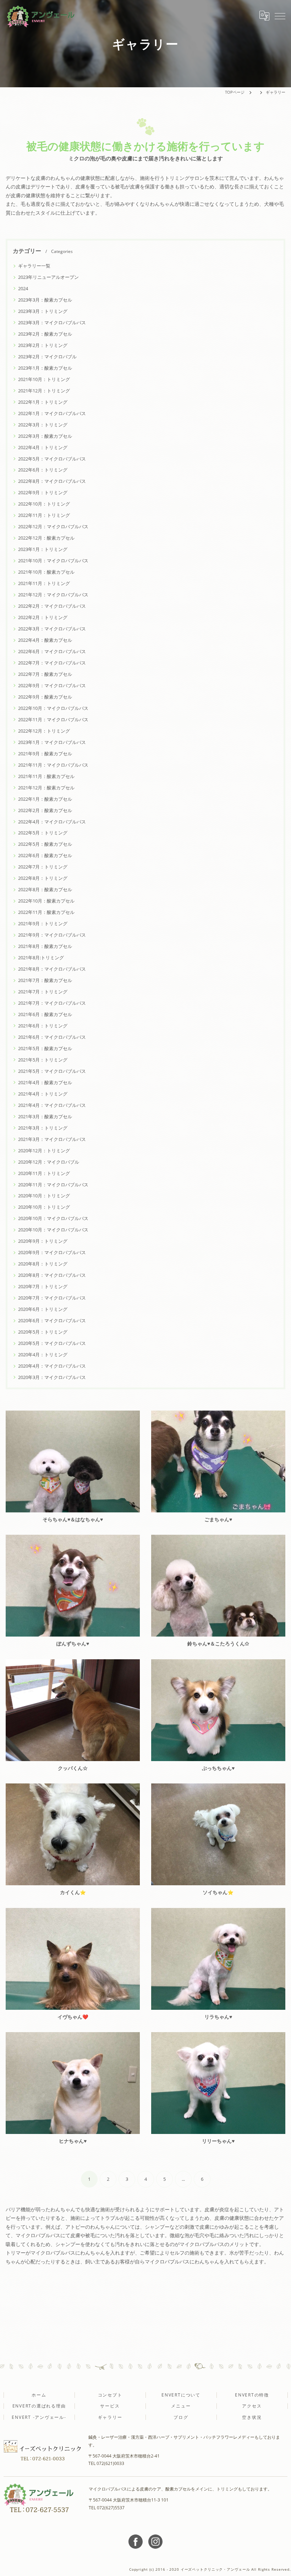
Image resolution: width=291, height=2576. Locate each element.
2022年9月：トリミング (43, 492)
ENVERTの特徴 (252, 2395)
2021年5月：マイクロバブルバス (52, 1071)
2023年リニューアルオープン (48, 277)
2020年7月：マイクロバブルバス (52, 1298)
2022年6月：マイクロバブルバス (52, 651)
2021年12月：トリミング (44, 391)
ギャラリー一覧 (34, 266)
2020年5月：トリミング (43, 1332)
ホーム (39, 2395)
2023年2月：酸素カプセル (45, 334)
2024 (23, 288)
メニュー (181, 2406)
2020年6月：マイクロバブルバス (52, 1320)
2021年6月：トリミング (43, 1026)
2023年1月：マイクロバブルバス (52, 742)
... (183, 2179)
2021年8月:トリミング (41, 958)
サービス (110, 2406)
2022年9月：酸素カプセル (45, 697)
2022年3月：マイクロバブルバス (52, 629)
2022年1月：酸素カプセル (45, 799)
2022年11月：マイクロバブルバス (53, 719)
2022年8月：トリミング (43, 878)
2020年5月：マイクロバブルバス (52, 1343)
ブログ (181, 2417)
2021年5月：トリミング (43, 1060)
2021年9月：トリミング (43, 923)
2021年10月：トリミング (44, 379)
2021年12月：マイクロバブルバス (53, 595)
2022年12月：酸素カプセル (46, 538)
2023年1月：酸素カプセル (45, 368)
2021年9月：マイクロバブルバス (52, 935)
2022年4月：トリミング (43, 447)
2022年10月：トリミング (44, 504)
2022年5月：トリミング (43, 833)
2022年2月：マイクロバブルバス (52, 606)
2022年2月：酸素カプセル (45, 810)
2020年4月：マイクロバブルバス (52, 1366)
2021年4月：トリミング (43, 1094)
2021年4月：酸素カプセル (45, 1082)
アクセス (252, 2406)
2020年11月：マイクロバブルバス (53, 1185)
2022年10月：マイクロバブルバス (53, 708)
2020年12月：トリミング (44, 1151)
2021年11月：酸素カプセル (46, 776)
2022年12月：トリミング (44, 731)
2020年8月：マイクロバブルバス (52, 1275)
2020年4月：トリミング (43, 1355)
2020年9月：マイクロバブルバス (52, 1252)
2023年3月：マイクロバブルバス (52, 322)
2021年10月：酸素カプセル (46, 572)
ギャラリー (110, 2417)
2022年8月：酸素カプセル (45, 889)
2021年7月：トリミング (43, 992)
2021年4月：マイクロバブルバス (52, 1105)
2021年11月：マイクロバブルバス (53, 765)
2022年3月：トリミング (43, 425)
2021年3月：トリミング (43, 1128)
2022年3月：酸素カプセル (45, 436)
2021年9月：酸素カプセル (45, 754)
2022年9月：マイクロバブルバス (52, 685)
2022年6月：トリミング (43, 470)
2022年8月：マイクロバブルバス (52, 481)
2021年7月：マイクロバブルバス (52, 1003)
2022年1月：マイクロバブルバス (52, 413)
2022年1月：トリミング (43, 402)
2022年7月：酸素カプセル (45, 674)
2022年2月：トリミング (43, 617)
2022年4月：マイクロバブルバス (52, 822)
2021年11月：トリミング (44, 583)
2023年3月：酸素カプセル (45, 300)
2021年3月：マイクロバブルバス (52, 1139)
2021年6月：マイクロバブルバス (52, 1037)
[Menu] (280, 16)
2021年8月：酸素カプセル (45, 946)
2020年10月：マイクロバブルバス (53, 1218)
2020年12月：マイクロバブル (49, 1162)
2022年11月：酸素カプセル (46, 912)
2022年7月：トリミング (43, 867)
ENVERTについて (181, 2395)
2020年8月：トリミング (43, 1264)
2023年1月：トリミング (43, 549)
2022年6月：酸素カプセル (45, 855)
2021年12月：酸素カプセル (46, 788)
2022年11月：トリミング (44, 515)
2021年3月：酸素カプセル (45, 1116)
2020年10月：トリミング (44, 1196)
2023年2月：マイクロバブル (47, 357)
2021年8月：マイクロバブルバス (52, 969)
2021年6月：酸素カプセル (45, 1014)
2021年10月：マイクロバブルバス (53, 561)
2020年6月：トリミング (43, 1309)
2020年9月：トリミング (43, 1241)
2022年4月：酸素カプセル (45, 640)
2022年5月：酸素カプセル (45, 844)
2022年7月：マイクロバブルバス (52, 663)
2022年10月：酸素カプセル (46, 901)
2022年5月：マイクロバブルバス (52, 459)
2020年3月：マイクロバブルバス (52, 1377)
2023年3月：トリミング (43, 311)
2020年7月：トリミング (43, 1286)
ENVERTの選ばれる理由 (39, 2406)
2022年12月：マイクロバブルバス (53, 526)
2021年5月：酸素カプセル (45, 1048)
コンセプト (110, 2395)
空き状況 (252, 2417)
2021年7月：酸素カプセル (45, 980)
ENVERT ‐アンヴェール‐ (39, 2417)
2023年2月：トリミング (43, 345)
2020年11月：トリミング (44, 1173)
